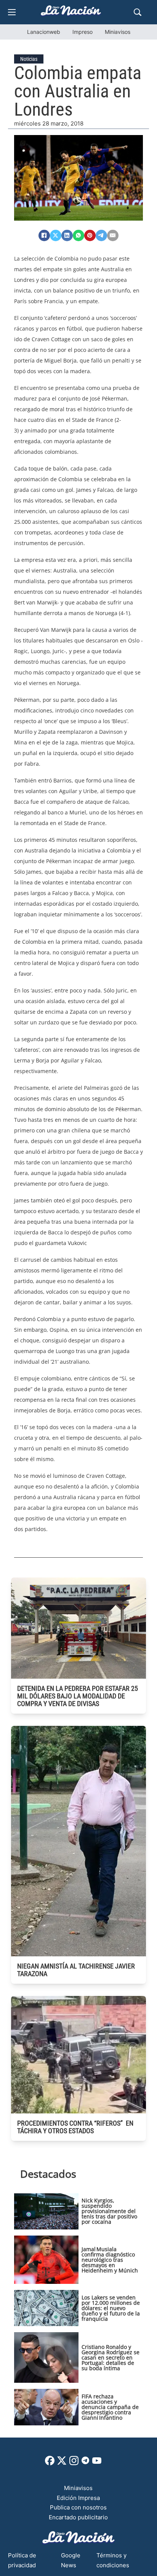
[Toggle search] (138, 12)
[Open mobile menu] (12, 12)
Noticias (29, 59)
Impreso (83, 32)
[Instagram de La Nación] (74, 2463)
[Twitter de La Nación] (62, 2463)
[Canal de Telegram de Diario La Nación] (85, 2462)
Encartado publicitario (78, 2517)
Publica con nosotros (78, 2507)
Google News (71, 2560)
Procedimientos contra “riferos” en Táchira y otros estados (75, 2127)
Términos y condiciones (113, 2560)
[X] (56, 235)
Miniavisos (118, 32)
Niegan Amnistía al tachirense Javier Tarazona (76, 1970)
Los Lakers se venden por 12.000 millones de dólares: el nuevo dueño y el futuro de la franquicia (111, 2308)
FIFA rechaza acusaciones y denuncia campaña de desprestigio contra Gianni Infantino (110, 2407)
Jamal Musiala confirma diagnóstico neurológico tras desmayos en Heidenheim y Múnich (110, 2260)
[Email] (113, 235)
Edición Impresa (78, 2498)
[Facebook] (44, 235)
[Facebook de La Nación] (50, 2463)
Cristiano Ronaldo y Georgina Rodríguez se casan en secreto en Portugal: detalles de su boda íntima (111, 2357)
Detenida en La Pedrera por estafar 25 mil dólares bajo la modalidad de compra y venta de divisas (78, 1696)
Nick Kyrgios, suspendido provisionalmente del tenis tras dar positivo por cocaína (109, 2211)
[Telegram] (101, 235)
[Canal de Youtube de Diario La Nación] (97, 2463)
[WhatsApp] (78, 235)
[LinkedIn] (67, 235)
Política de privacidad (22, 2560)
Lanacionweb (44, 32)
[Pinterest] (90, 235)
